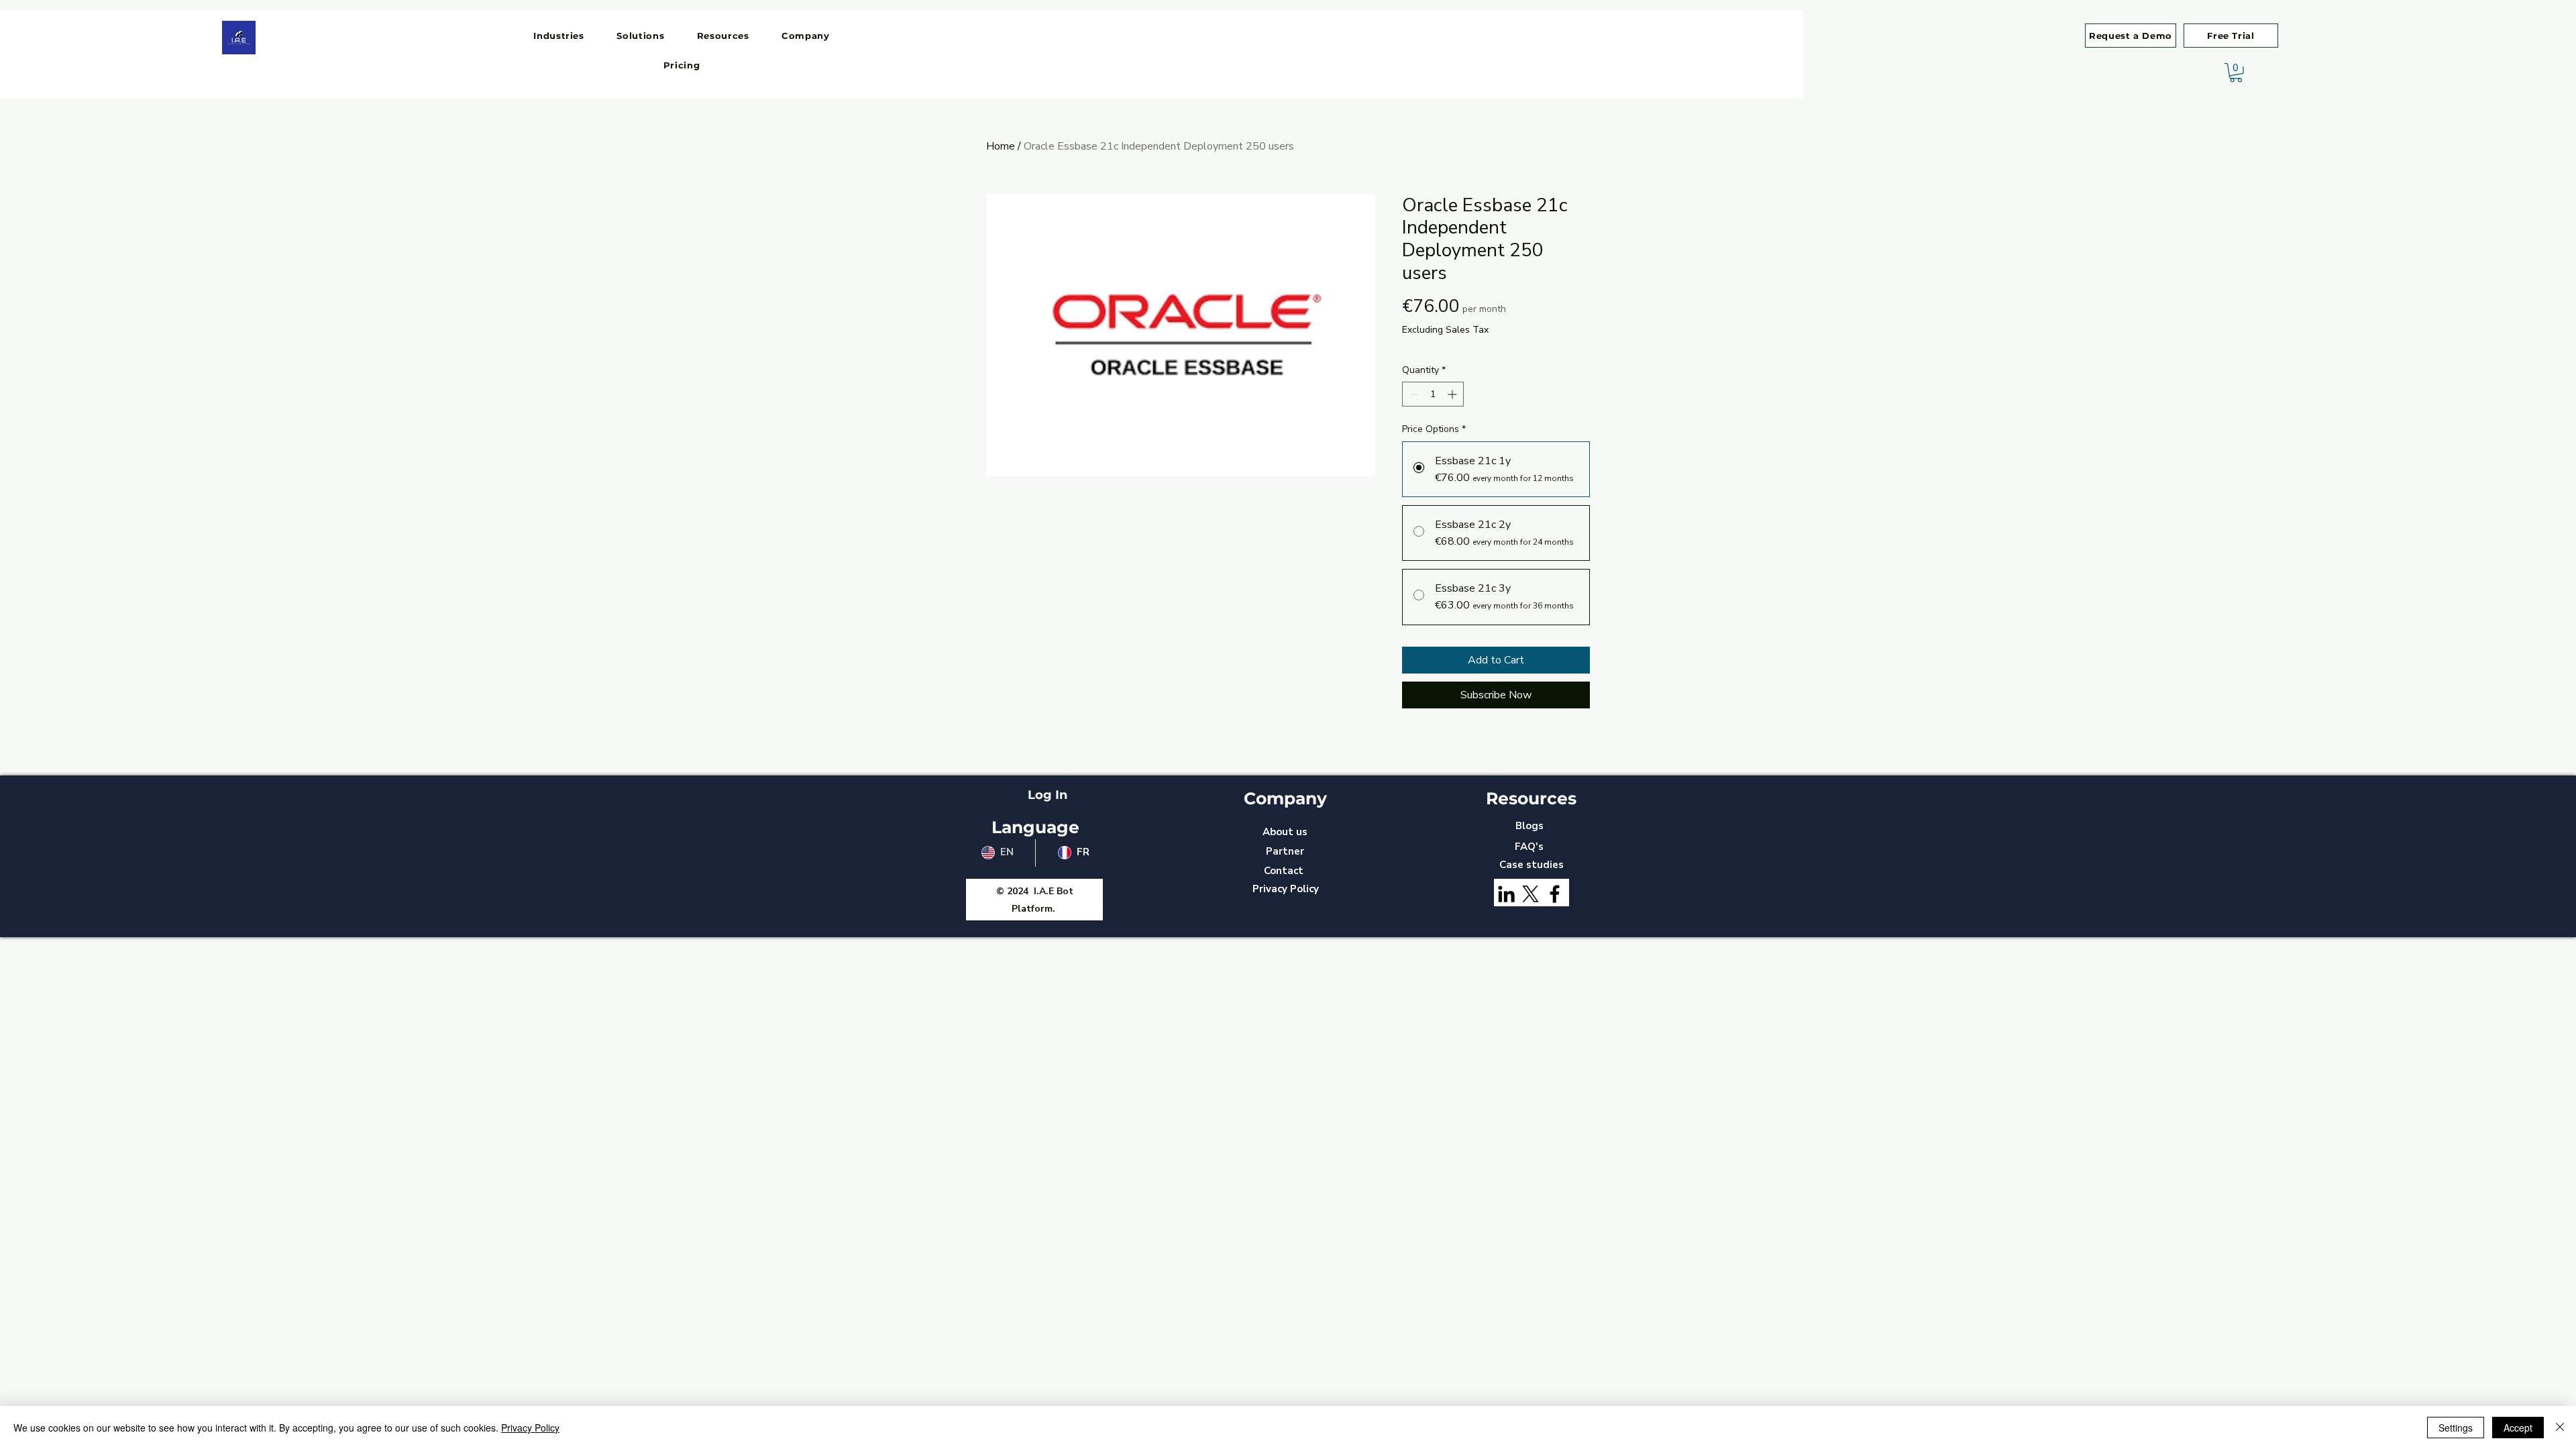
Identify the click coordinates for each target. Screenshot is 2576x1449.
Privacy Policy (530, 1428)
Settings (2456, 1428)
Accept (2518, 1428)
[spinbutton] (1433, 394)
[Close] (2560, 1428)
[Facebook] (1555, 894)
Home (1001, 146)
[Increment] (1453, 394)
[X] (1531, 894)
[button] (559, 36)
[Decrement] (1412, 394)
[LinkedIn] (1506, 894)
